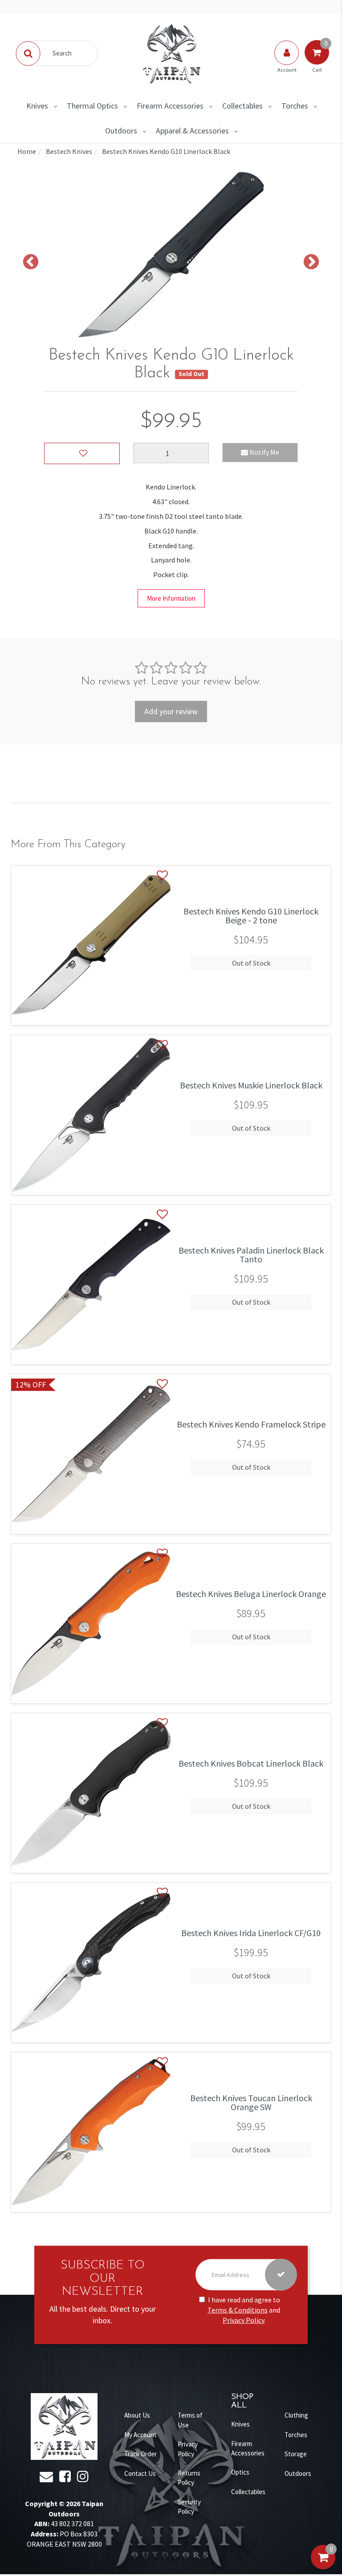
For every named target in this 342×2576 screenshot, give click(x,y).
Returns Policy (189, 2478)
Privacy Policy (243, 2320)
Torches (295, 106)
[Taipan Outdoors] (171, 53)
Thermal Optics (92, 106)
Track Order (140, 2454)
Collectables (242, 106)
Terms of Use (190, 2420)
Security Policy (189, 2507)
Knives (37, 106)
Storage (296, 2454)
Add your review (171, 711)
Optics (240, 2472)
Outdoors (121, 131)
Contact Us (140, 2473)
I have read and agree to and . (244, 2310)
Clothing (296, 2415)
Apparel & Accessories (192, 131)
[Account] (287, 61)
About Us (137, 2415)
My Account (140, 2435)
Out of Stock (251, 963)
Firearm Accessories (170, 106)
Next (311, 263)
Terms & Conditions (238, 2310)
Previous (31, 263)
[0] (323, 2566)
